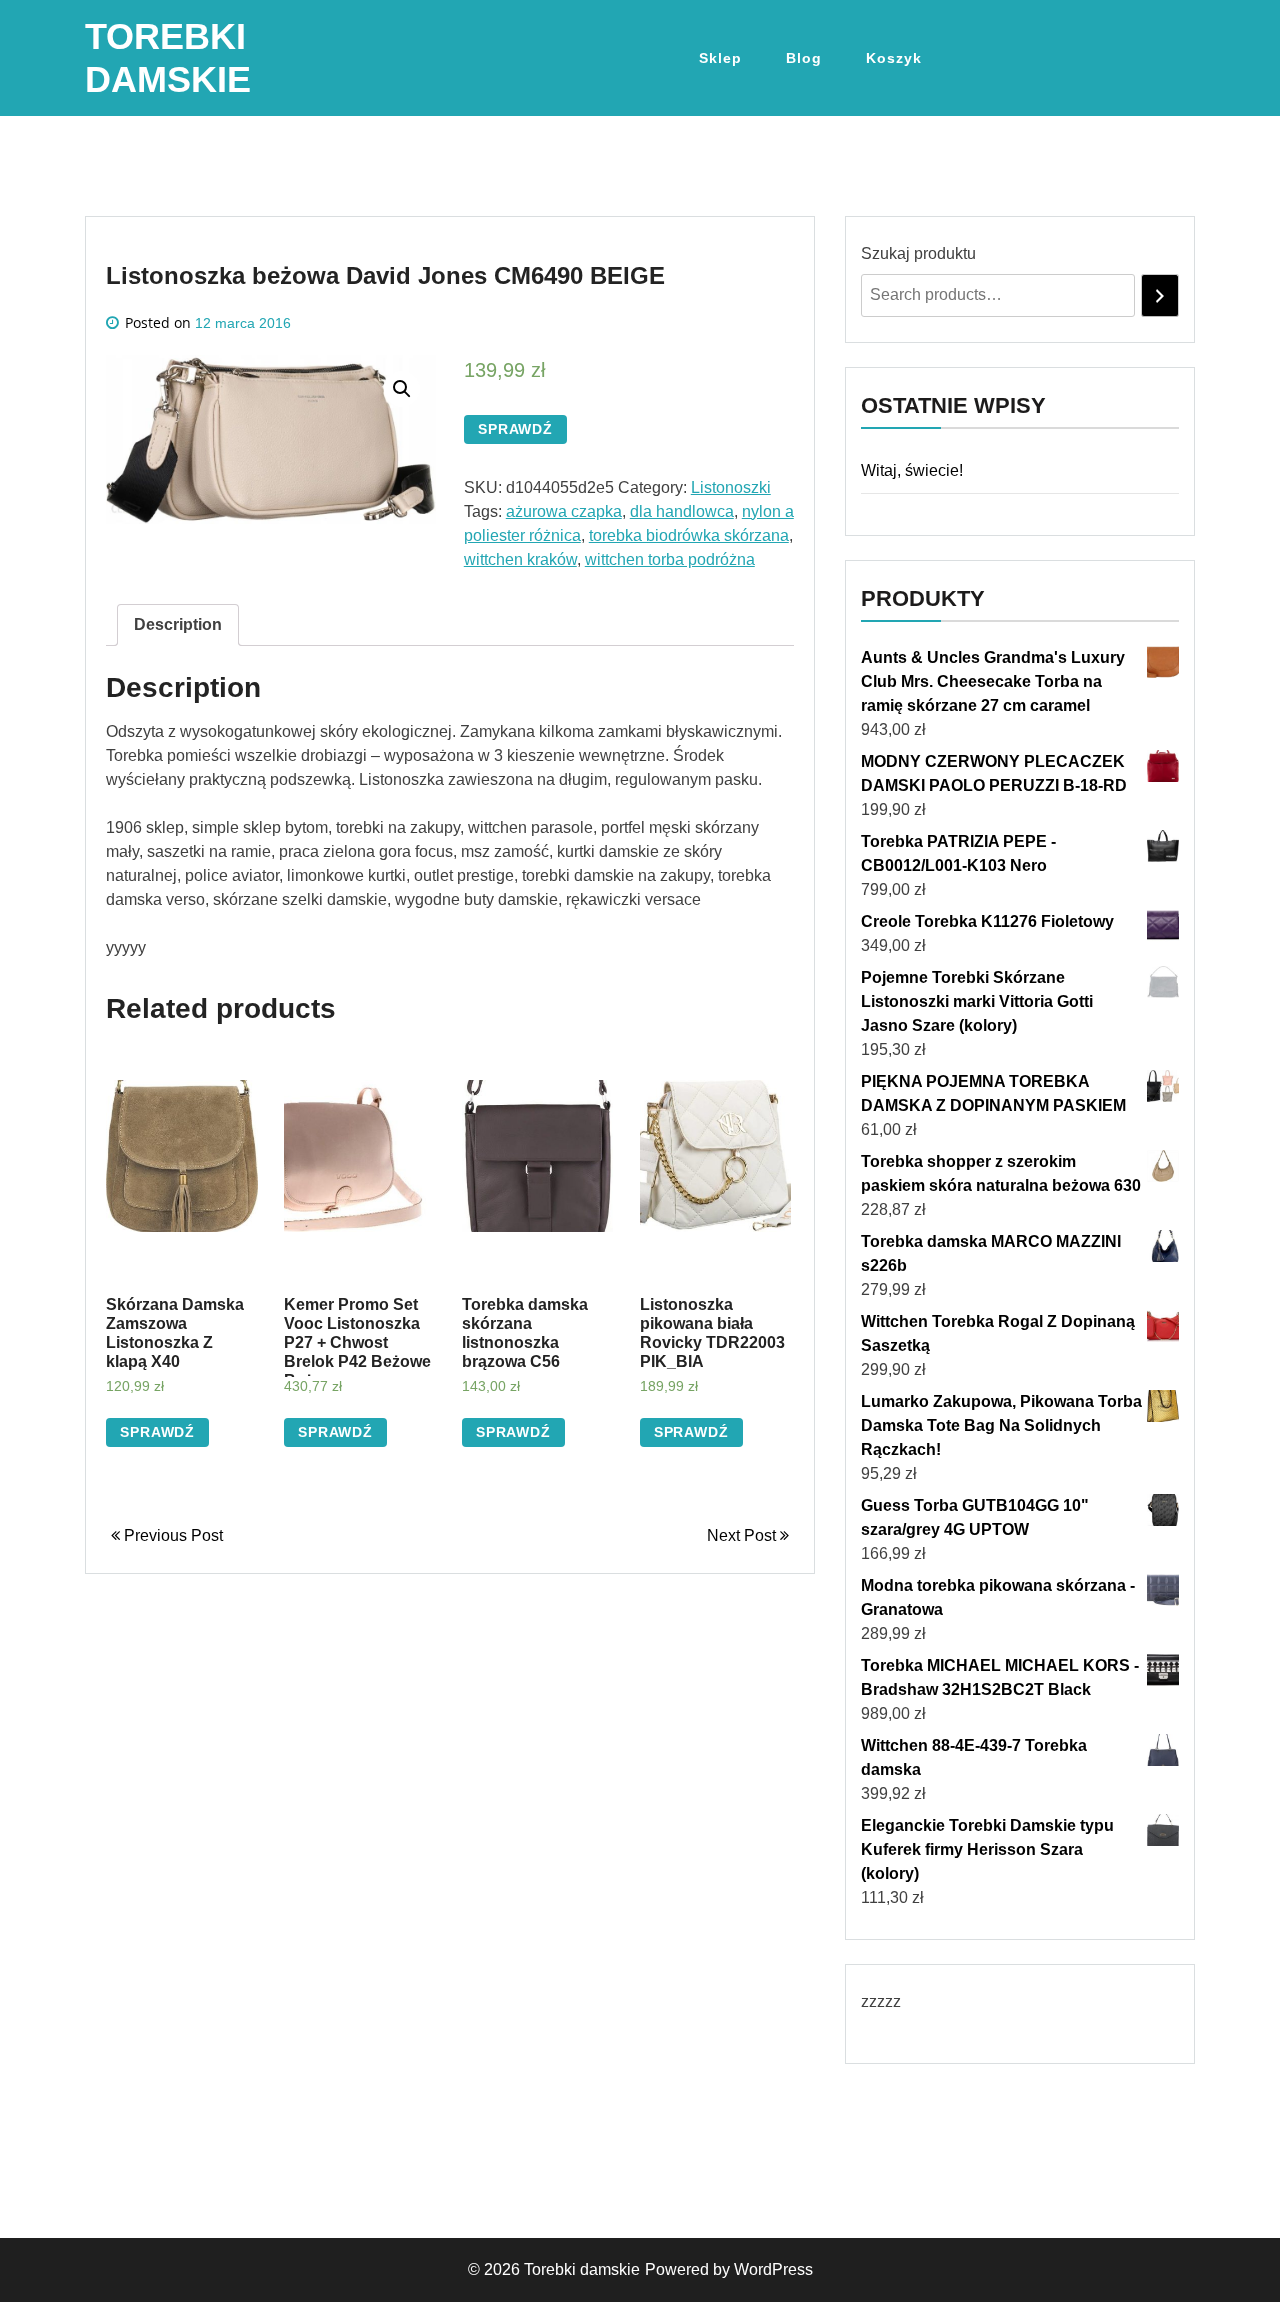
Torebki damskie (582, 2269)
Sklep (720, 58)
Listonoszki (731, 487)
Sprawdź (515, 429)
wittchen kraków (520, 559)
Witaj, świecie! (912, 470)
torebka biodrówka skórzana (689, 535)
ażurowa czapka (564, 511)
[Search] (1160, 295)
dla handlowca (682, 511)
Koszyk (894, 58)
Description (178, 624)
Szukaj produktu (918, 253)
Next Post (743, 1535)
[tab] (178, 625)
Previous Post (171, 1535)
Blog (804, 58)
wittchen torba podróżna (670, 559)
